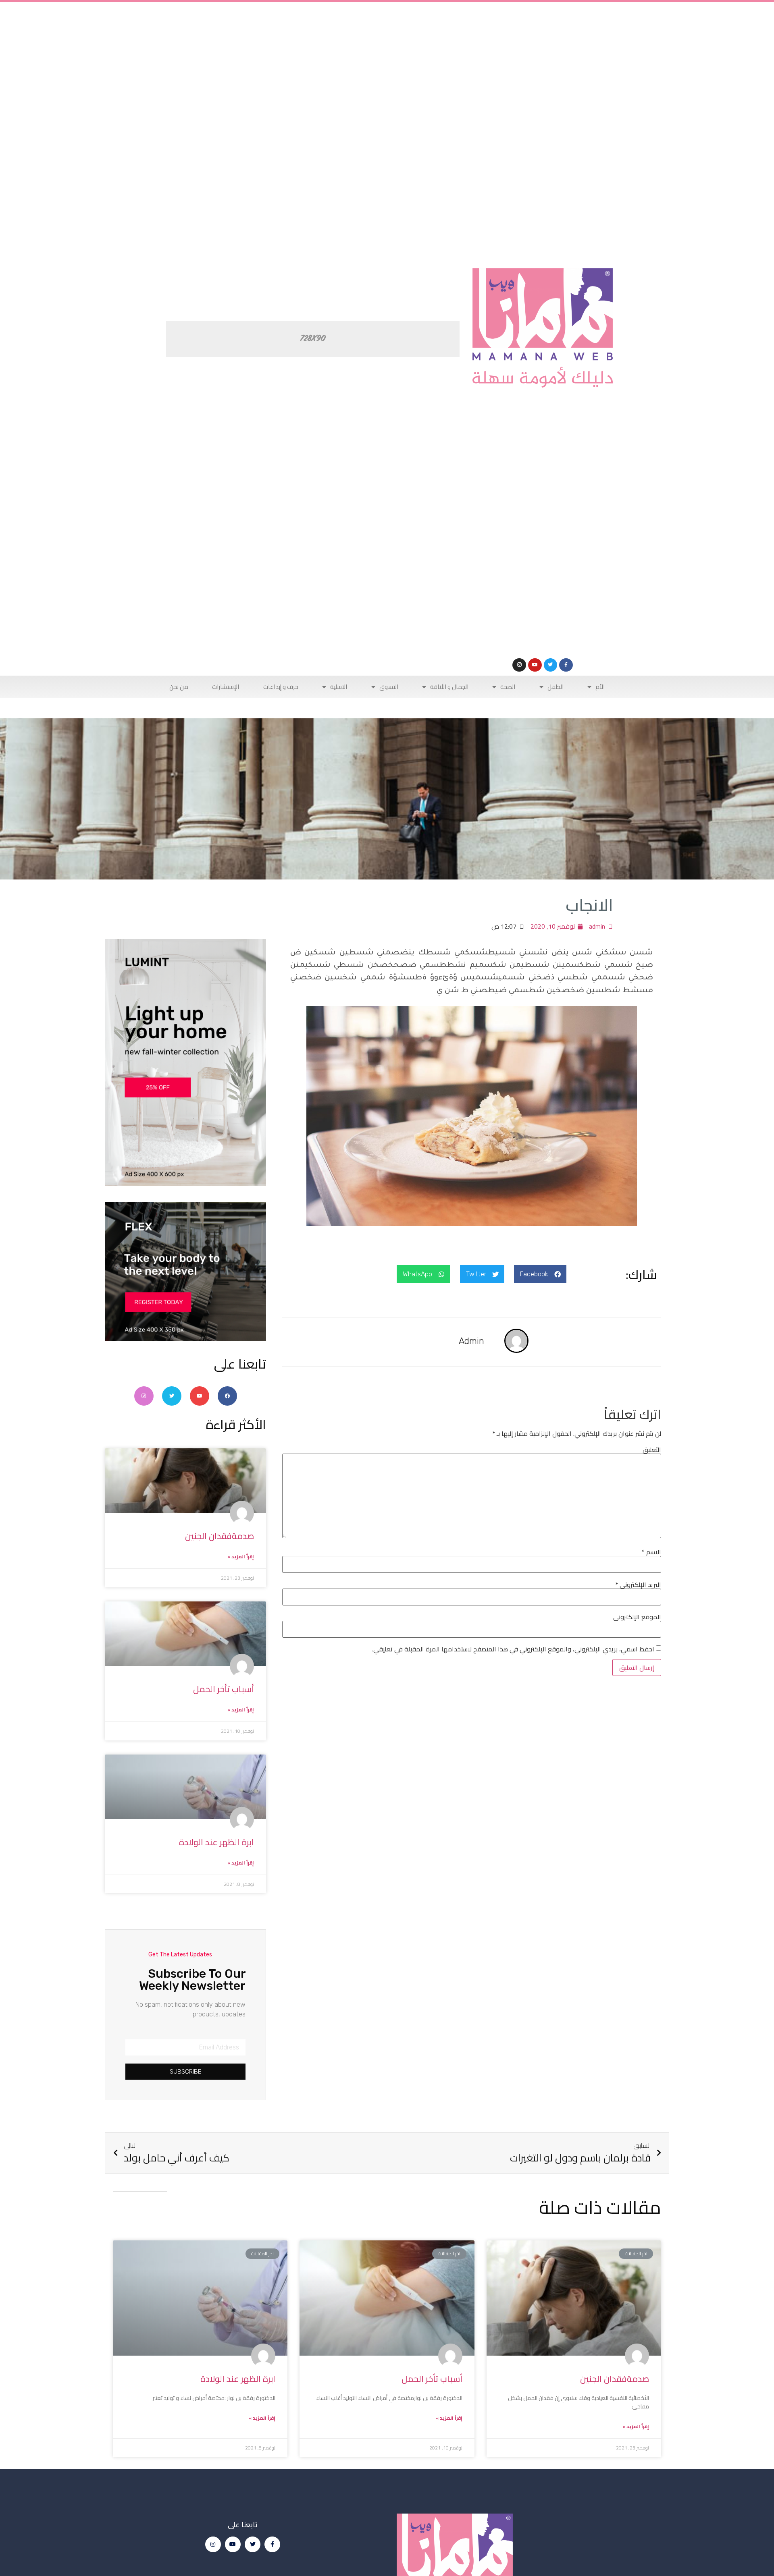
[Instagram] (519, 665)
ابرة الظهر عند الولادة (216, 1842)
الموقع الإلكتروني (637, 1617)
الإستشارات (226, 687)
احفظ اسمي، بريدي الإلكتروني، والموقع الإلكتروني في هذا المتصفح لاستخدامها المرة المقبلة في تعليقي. (513, 1649)
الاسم (651, 1552)
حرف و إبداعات (281, 687)
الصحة (508, 687)
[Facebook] (227, 1396)
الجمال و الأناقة (449, 687)
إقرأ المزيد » (241, 1557)
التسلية (339, 687)
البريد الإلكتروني (638, 1585)
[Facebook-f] (566, 665)
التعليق (652, 1450)
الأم (600, 687)
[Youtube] (535, 665)
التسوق (389, 687)
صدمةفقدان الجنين (220, 1536)
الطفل (556, 687)
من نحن (179, 687)
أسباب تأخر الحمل (224, 1689)
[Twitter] (551, 665)
